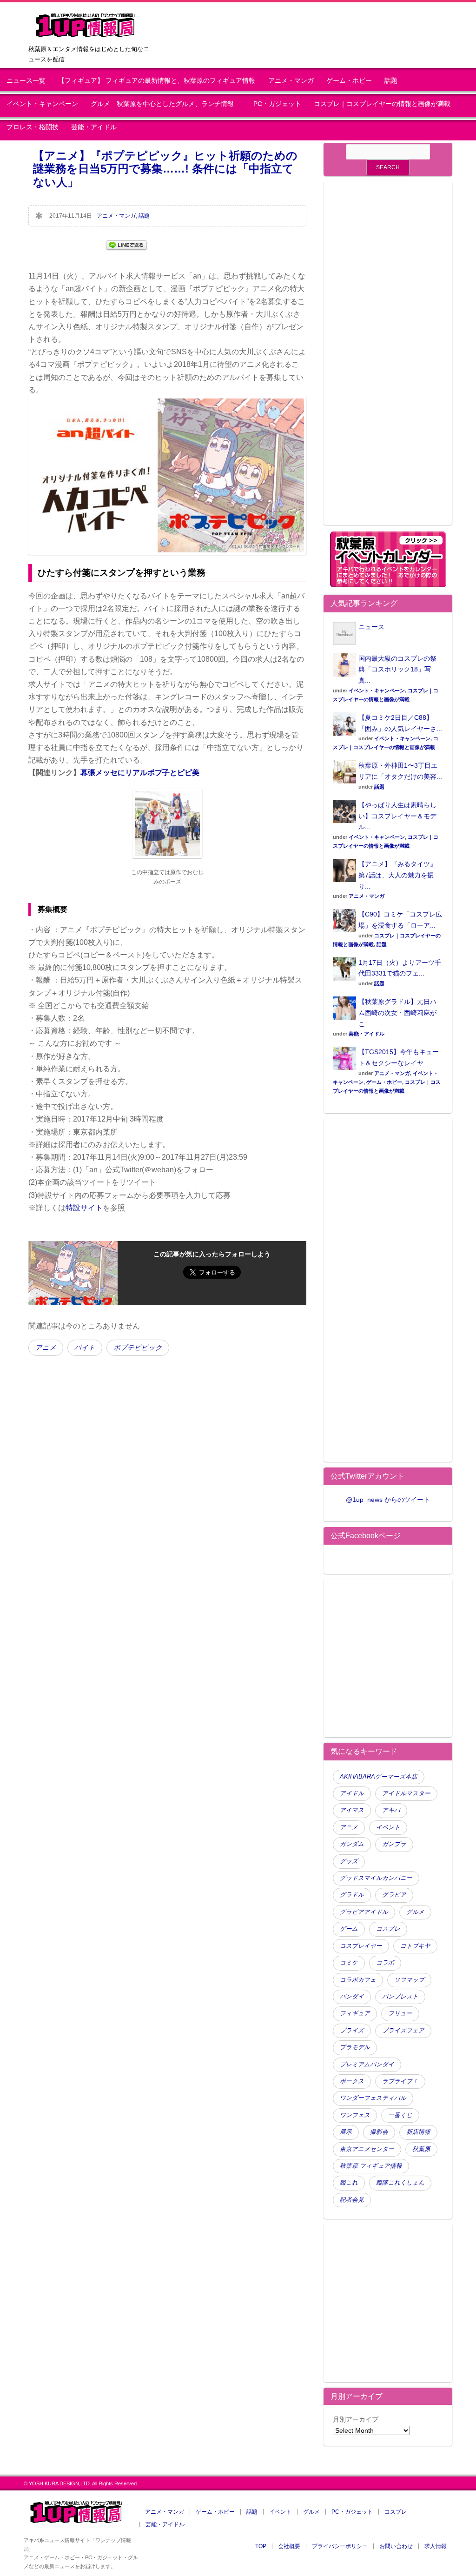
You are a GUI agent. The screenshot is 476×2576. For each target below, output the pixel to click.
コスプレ (388, 1929)
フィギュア (355, 2013)
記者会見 (352, 2200)
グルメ (415, 1912)
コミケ (349, 1963)
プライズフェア (403, 2031)
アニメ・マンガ (291, 81)
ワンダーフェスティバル (373, 2098)
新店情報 (418, 2132)
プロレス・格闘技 (33, 127)
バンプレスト (400, 1997)
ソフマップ (409, 1980)
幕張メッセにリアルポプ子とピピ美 (140, 773)
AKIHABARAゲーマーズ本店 (379, 1777)
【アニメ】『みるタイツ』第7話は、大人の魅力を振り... (397, 875)
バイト (85, 1348)
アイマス (352, 1810)
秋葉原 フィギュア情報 (371, 2166)
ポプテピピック (138, 1348)
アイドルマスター (406, 1793)
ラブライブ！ (400, 2081)
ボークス (352, 2081)
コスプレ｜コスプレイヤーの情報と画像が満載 (382, 104)
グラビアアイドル (364, 1912)
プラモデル (355, 2047)
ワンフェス (355, 2115)
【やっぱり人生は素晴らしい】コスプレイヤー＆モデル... (397, 816)
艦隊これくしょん (400, 2183)
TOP (261, 2546)
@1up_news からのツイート (388, 1500)
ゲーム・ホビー (349, 81)
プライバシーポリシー (340, 2546)
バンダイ (352, 1997)
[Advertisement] (388, 359)
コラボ (385, 1963)
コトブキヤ (415, 1946)
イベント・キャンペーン (42, 104)
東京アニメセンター (367, 2149)
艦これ (349, 2183)
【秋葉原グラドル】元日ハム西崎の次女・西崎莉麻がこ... (397, 1013)
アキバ (391, 1810)
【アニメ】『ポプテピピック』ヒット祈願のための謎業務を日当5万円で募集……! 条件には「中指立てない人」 (165, 169)
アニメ (46, 1348)
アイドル (352, 1793)
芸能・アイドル (94, 127)
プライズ (352, 2031)
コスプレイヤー (361, 1946)
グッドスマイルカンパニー (376, 1878)
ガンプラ (394, 1844)
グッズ (349, 1861)
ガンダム (352, 1844)
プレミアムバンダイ (367, 2065)
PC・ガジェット (277, 104)
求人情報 (436, 2546)
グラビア (394, 1895)
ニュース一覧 (26, 81)
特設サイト (84, 1208)
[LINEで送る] (126, 244)
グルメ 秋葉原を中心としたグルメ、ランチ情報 (165, 104)
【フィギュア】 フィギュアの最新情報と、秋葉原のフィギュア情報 (157, 81)
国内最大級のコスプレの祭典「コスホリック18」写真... (397, 670)
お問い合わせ (396, 2546)
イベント (388, 1827)
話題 (391, 81)
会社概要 (289, 2546)
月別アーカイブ (356, 2419)
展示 (346, 2132)
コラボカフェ (358, 1980)
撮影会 (379, 2132)
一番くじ (400, 2115)
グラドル (352, 1895)
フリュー (400, 2013)
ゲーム (349, 1929)
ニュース (371, 627)
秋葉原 (421, 2149)
